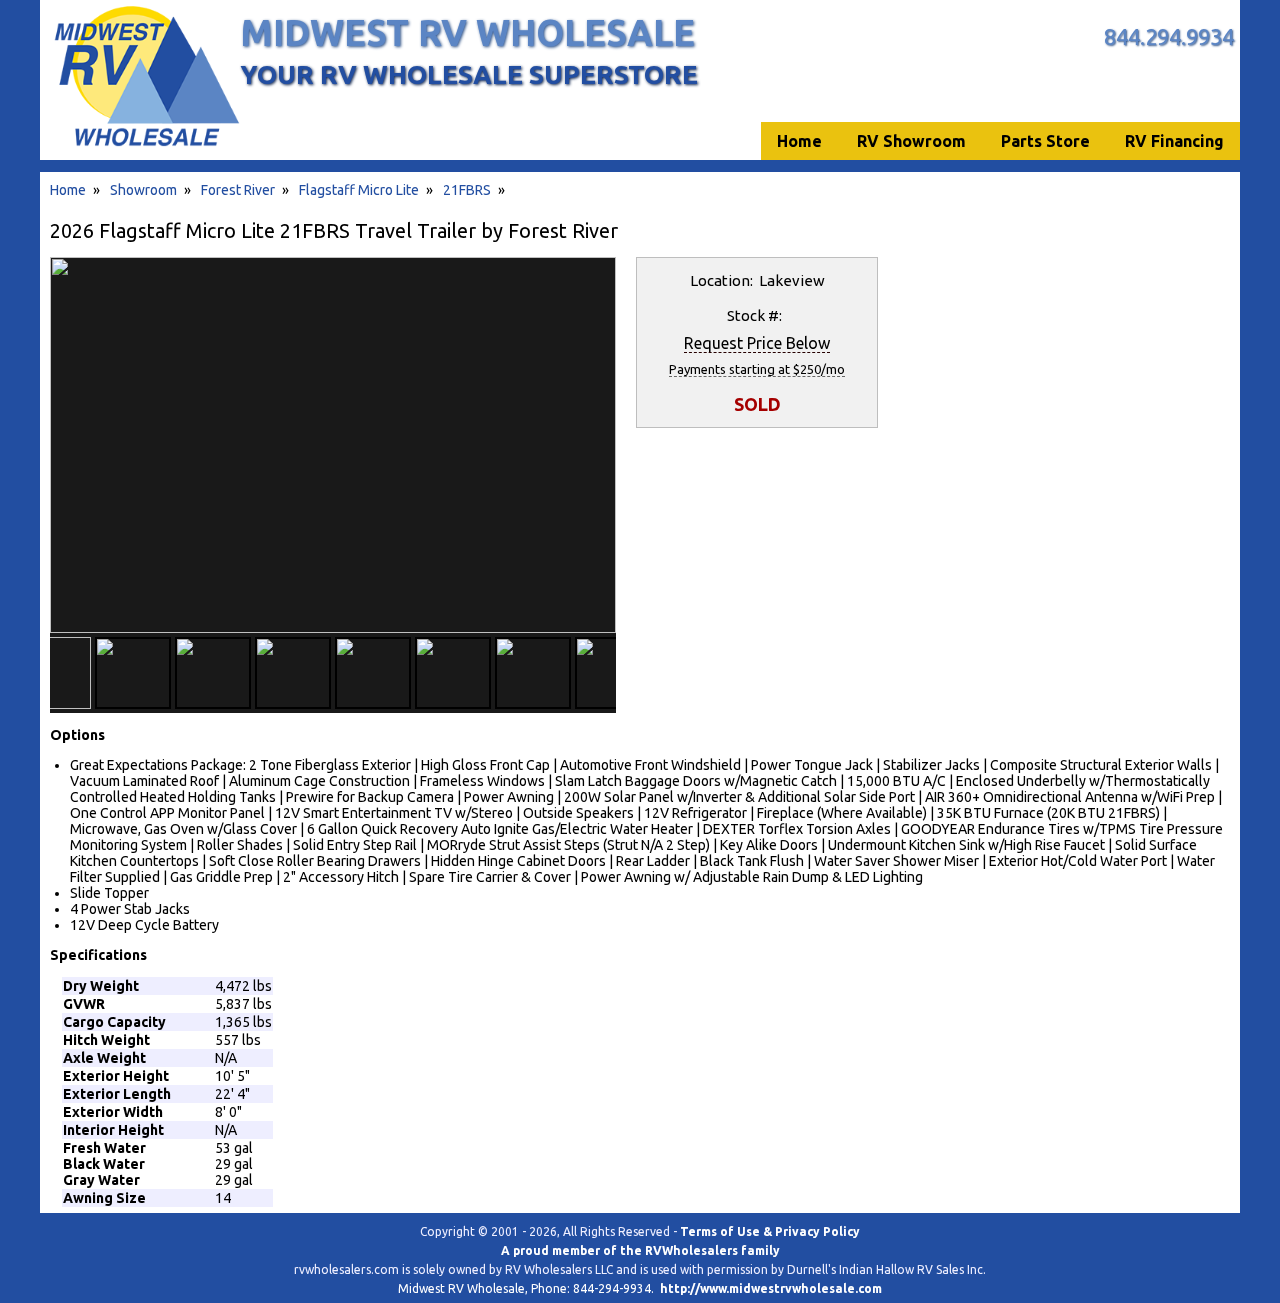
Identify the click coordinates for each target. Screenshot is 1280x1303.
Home (68, 190)
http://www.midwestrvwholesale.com (771, 1288)
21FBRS (467, 190)
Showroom (143, 190)
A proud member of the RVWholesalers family (640, 1250)
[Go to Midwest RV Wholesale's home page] (145, 146)
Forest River (238, 190)
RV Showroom (911, 141)
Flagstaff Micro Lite (359, 190)
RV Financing (1174, 141)
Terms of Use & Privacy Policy (770, 1231)
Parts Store (1045, 141)
